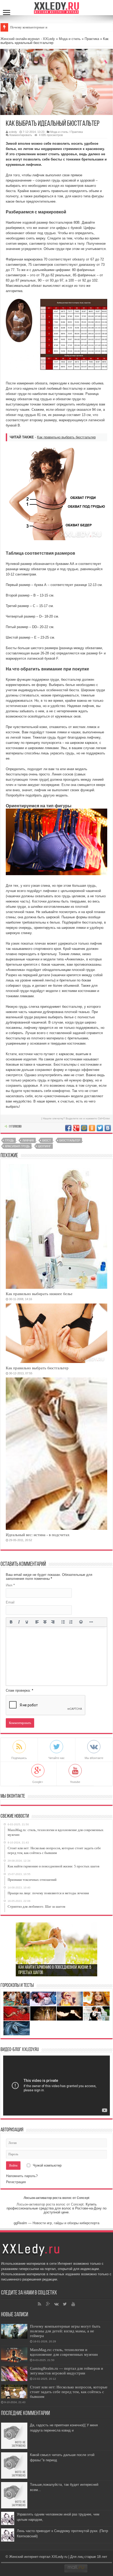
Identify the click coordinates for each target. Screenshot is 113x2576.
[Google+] (48, 2304)
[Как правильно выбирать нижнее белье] (56, 1226)
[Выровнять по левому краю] (37, 1622)
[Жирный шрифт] (11, 1622)
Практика (92, 39)
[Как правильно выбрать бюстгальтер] (56, 1333)
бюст (47, 1140)
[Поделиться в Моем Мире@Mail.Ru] (84, 1128)
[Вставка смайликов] (81, 1622)
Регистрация (16, 2182)
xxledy (13, 132)
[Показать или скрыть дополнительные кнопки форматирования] (91, 1622)
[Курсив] (19, 1622)
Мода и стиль (70, 39)
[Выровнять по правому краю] (53, 1622)
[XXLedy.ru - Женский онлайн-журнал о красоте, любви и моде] (57, 7)
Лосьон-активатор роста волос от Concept (56, 2198)
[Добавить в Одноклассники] (92, 1128)
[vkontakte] (56, 2304)
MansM (16, 27)
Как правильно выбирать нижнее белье (39, 1294)
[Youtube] (73, 2304)
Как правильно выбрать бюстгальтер (66, 437)
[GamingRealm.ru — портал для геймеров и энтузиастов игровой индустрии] (14, 2374)
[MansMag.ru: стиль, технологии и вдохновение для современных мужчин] (14, 2355)
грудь (9, 1140)
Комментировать (21, 135)
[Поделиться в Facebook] (68, 1128)
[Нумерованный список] (71, 1622)
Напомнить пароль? (22, 2176)
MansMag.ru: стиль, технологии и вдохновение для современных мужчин (64, 2352)
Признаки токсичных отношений (44, 1973)
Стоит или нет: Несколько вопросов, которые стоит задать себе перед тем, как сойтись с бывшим (69, 2392)
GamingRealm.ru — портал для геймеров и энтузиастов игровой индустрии (66, 2371)
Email (10, 1602)
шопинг (45, 1146)
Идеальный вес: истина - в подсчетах (38, 1535)
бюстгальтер (70, 1140)
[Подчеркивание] (27, 1622)
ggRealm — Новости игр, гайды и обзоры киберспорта (56, 2223)
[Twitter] (65, 2304)
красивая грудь (17, 1146)
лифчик (28, 1140)
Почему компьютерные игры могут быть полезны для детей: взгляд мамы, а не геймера (65, 2331)
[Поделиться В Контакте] (108, 1128)
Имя (10, 1585)
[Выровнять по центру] (45, 1622)
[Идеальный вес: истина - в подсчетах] (56, 1454)
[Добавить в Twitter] (100, 1128)
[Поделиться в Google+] (76, 1128)
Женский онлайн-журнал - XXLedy (28, 39)
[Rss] (40, 2304)
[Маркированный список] (63, 1622)
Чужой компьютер (47, 2165)
